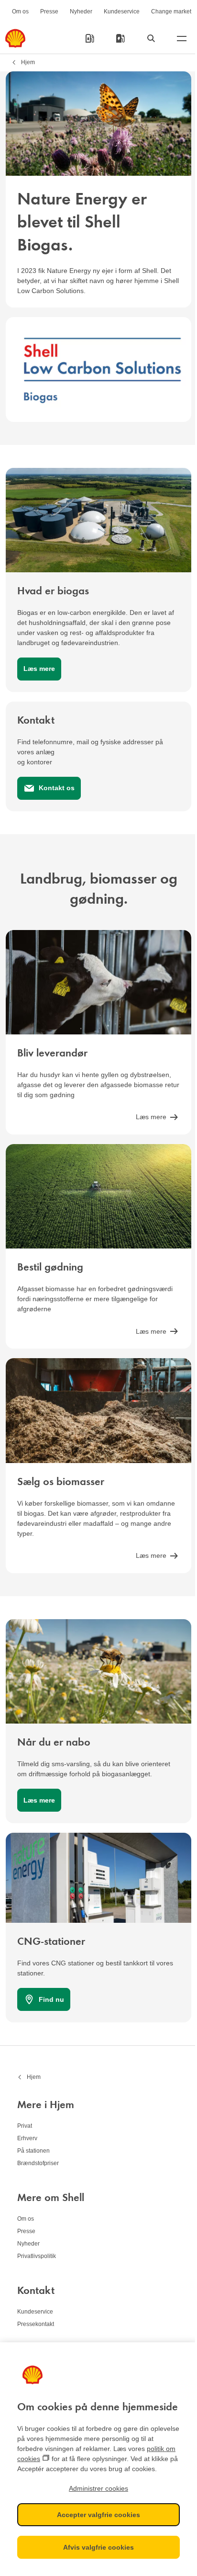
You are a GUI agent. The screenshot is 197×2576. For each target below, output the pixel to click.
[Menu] (182, 38)
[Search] (151, 38)
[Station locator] (90, 38)
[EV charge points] (120, 38)
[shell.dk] (15, 38)
